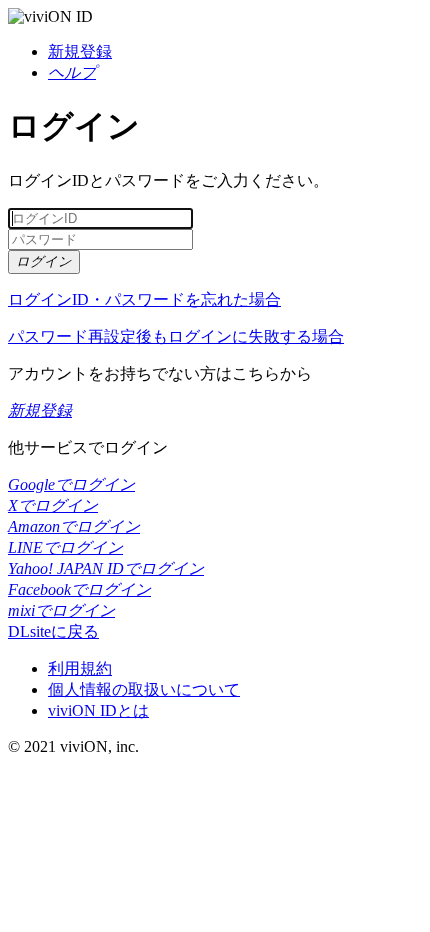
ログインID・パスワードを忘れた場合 (144, 299)
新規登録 (80, 51)
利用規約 (80, 668)
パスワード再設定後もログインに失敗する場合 (176, 336)
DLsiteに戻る (53, 631)
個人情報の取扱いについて (144, 689)
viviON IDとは (98, 710)
